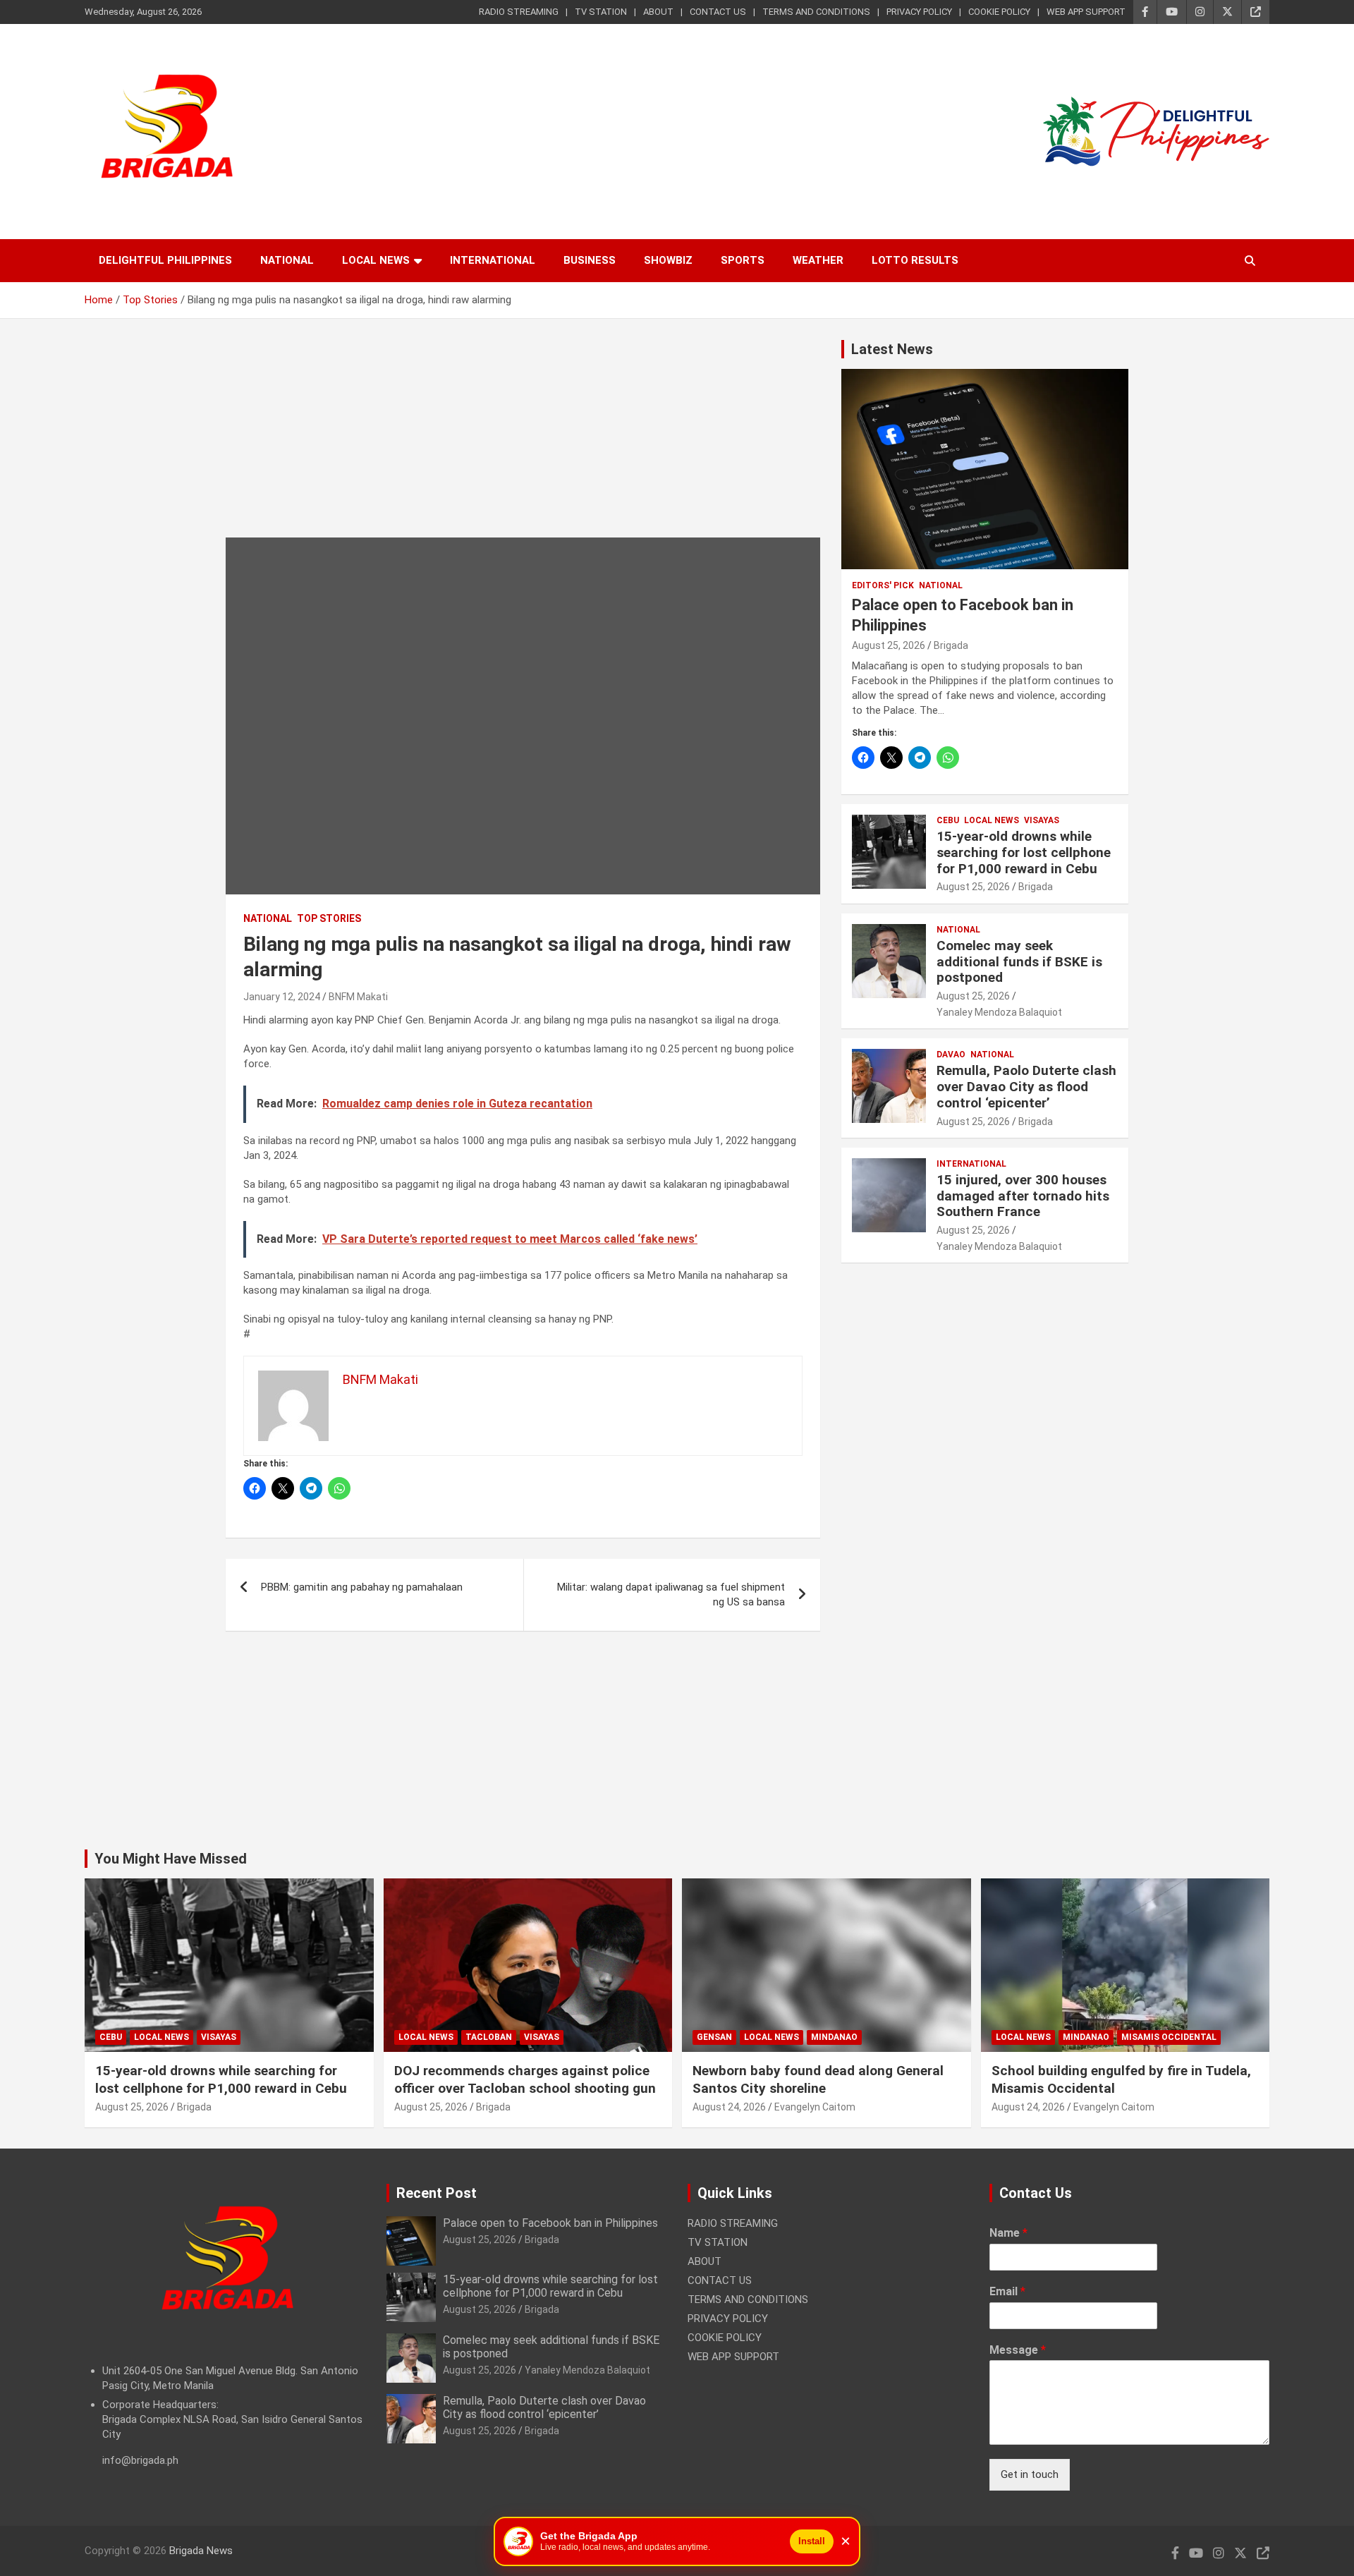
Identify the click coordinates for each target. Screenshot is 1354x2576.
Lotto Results (915, 260)
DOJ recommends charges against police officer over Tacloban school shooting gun (525, 2079)
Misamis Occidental (1169, 2037)
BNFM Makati (358, 997)
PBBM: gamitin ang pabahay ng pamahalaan (362, 1587)
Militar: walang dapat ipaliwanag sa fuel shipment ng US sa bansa (671, 1594)
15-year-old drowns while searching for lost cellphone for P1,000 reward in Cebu (1024, 852)
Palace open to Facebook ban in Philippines (550, 2223)
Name (1008, 2233)
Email (1007, 2291)
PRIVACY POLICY (919, 12)
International (493, 260)
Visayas (1042, 820)
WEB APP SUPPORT (1086, 12)
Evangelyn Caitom (815, 2107)
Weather (818, 260)
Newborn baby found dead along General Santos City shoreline (818, 2079)
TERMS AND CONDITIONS (816, 12)
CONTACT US (718, 12)
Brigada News (201, 2551)
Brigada (951, 645)
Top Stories (329, 918)
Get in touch (1030, 2474)
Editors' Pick (883, 585)
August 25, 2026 (889, 645)
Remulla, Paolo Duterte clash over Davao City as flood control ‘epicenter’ (1026, 1087)
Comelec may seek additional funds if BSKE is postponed (1019, 962)
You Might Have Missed (171, 1859)
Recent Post (437, 2193)
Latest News (892, 349)
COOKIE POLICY (999, 12)
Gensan (714, 2037)
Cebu (948, 820)
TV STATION (601, 12)
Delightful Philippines (165, 260)
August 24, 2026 (729, 2107)
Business (590, 260)
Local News (376, 260)
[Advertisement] (523, 439)
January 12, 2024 (282, 997)
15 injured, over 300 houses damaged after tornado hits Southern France (1023, 1196)
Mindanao (834, 2037)
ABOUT (658, 12)
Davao (951, 1055)
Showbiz (668, 260)
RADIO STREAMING (519, 12)
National (287, 260)
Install (812, 2541)
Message (1018, 2350)
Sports (743, 260)
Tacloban (489, 2037)
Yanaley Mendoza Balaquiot (999, 1012)
